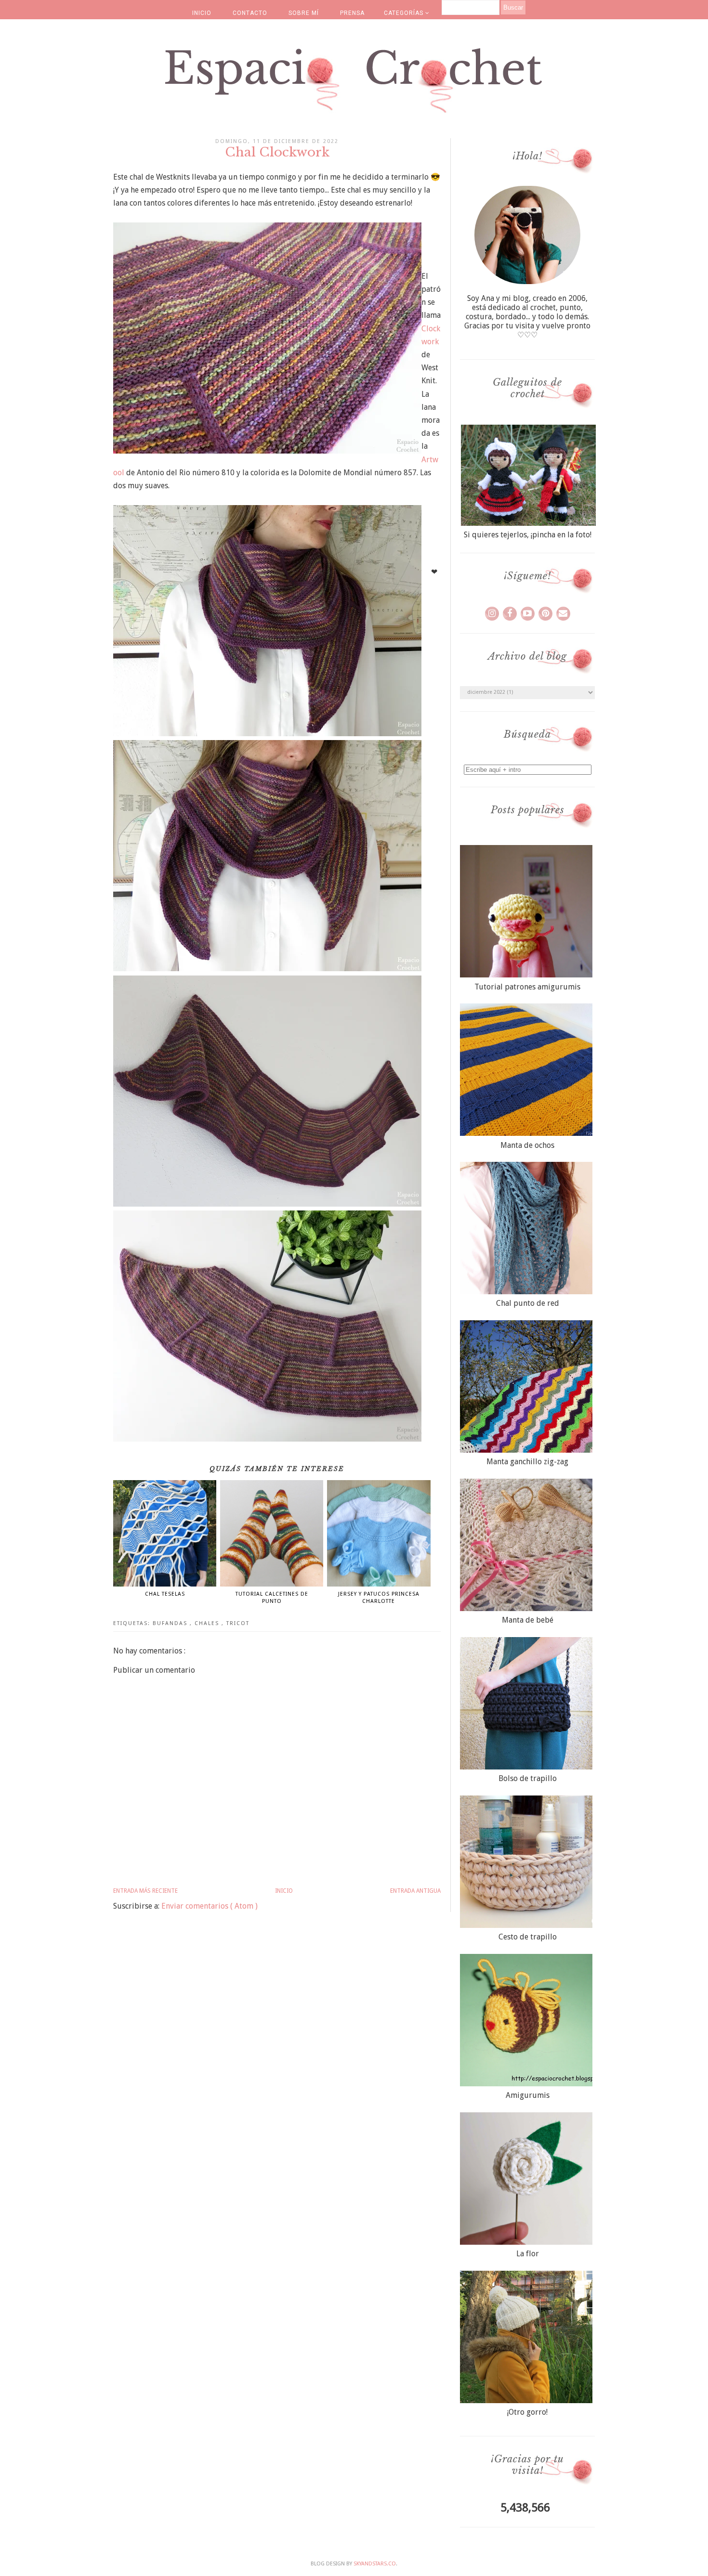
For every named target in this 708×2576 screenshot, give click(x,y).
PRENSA (352, 13)
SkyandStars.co (375, 2564)
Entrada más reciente (145, 1891)
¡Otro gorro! (527, 2412)
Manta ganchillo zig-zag (527, 1462)
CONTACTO (250, 13)
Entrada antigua (415, 1891)
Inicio (284, 1891)
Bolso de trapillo (528, 1778)
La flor (528, 2254)
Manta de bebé (528, 1620)
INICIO (202, 13)
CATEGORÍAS (405, 13)
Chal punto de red (528, 1303)
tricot (238, 1623)
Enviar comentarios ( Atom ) (210, 1906)
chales (208, 1623)
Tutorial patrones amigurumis (527, 987)
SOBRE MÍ (304, 13)
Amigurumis (528, 2095)
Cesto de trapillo (528, 1937)
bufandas (171, 1623)
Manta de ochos (527, 1145)
